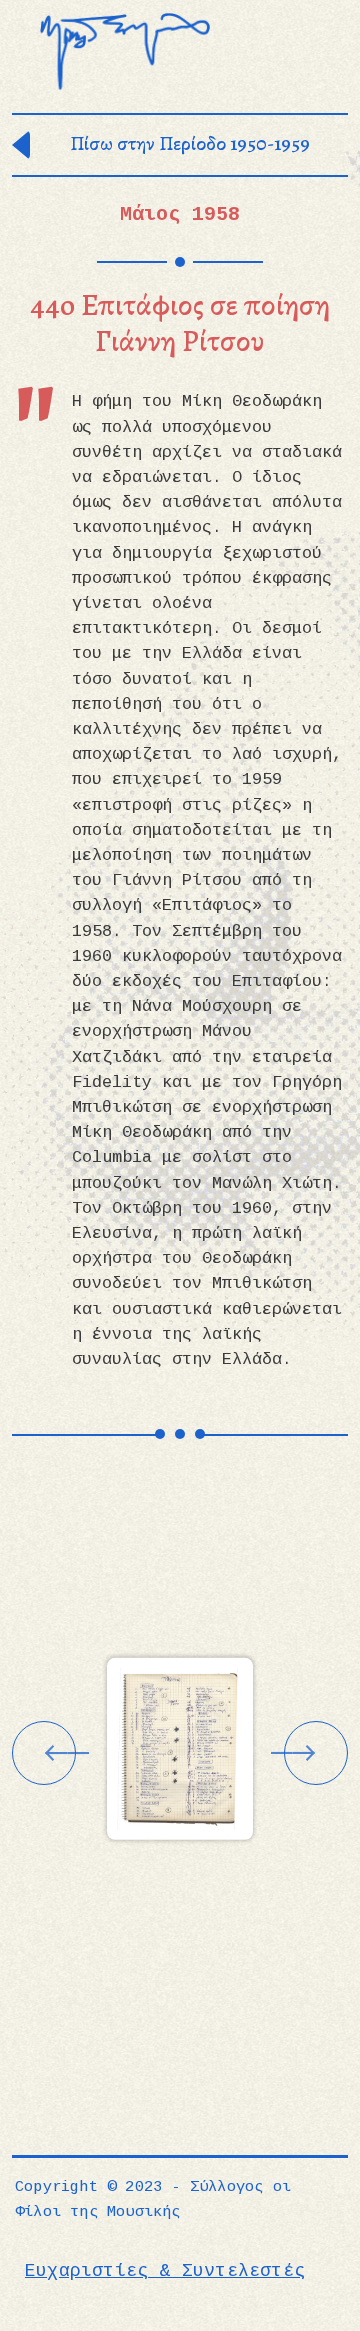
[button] (180, 1748)
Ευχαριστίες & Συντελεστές (165, 2271)
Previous (44, 1753)
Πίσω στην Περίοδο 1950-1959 (190, 143)
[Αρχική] (125, 51)
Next (316, 1753)
